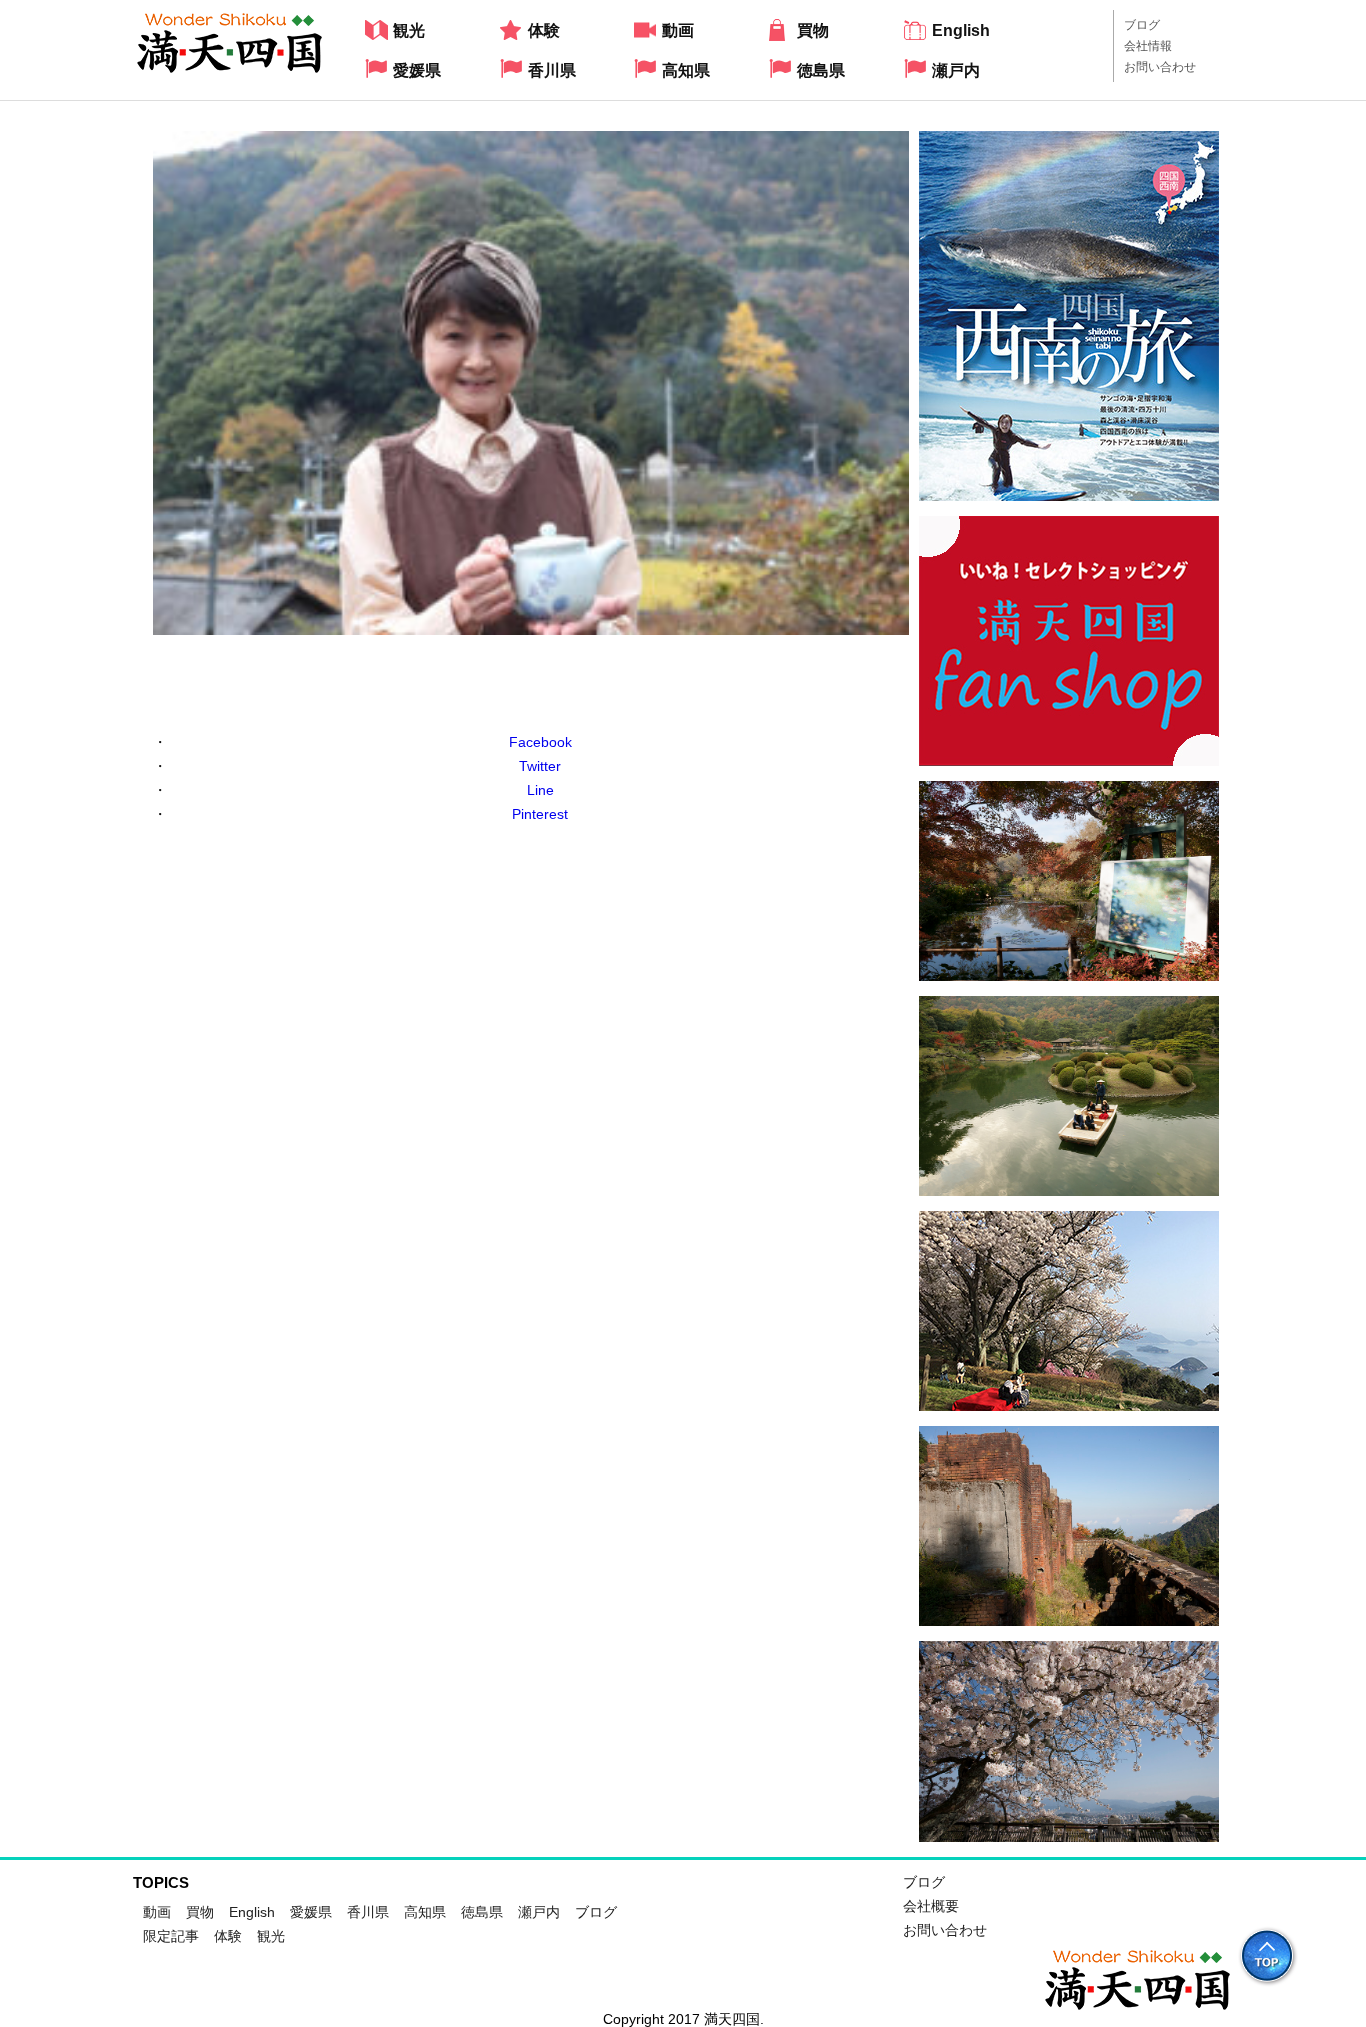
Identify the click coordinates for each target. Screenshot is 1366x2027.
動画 (157, 1912)
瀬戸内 (539, 1912)
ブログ (1142, 25)
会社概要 (931, 1906)
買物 (200, 1912)
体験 (228, 1936)
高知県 (425, 1912)
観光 (271, 1936)
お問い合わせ (1160, 67)
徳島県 (482, 1912)
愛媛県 (311, 1912)
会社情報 (1148, 46)
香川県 (368, 1912)
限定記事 (171, 1936)
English (252, 1912)
